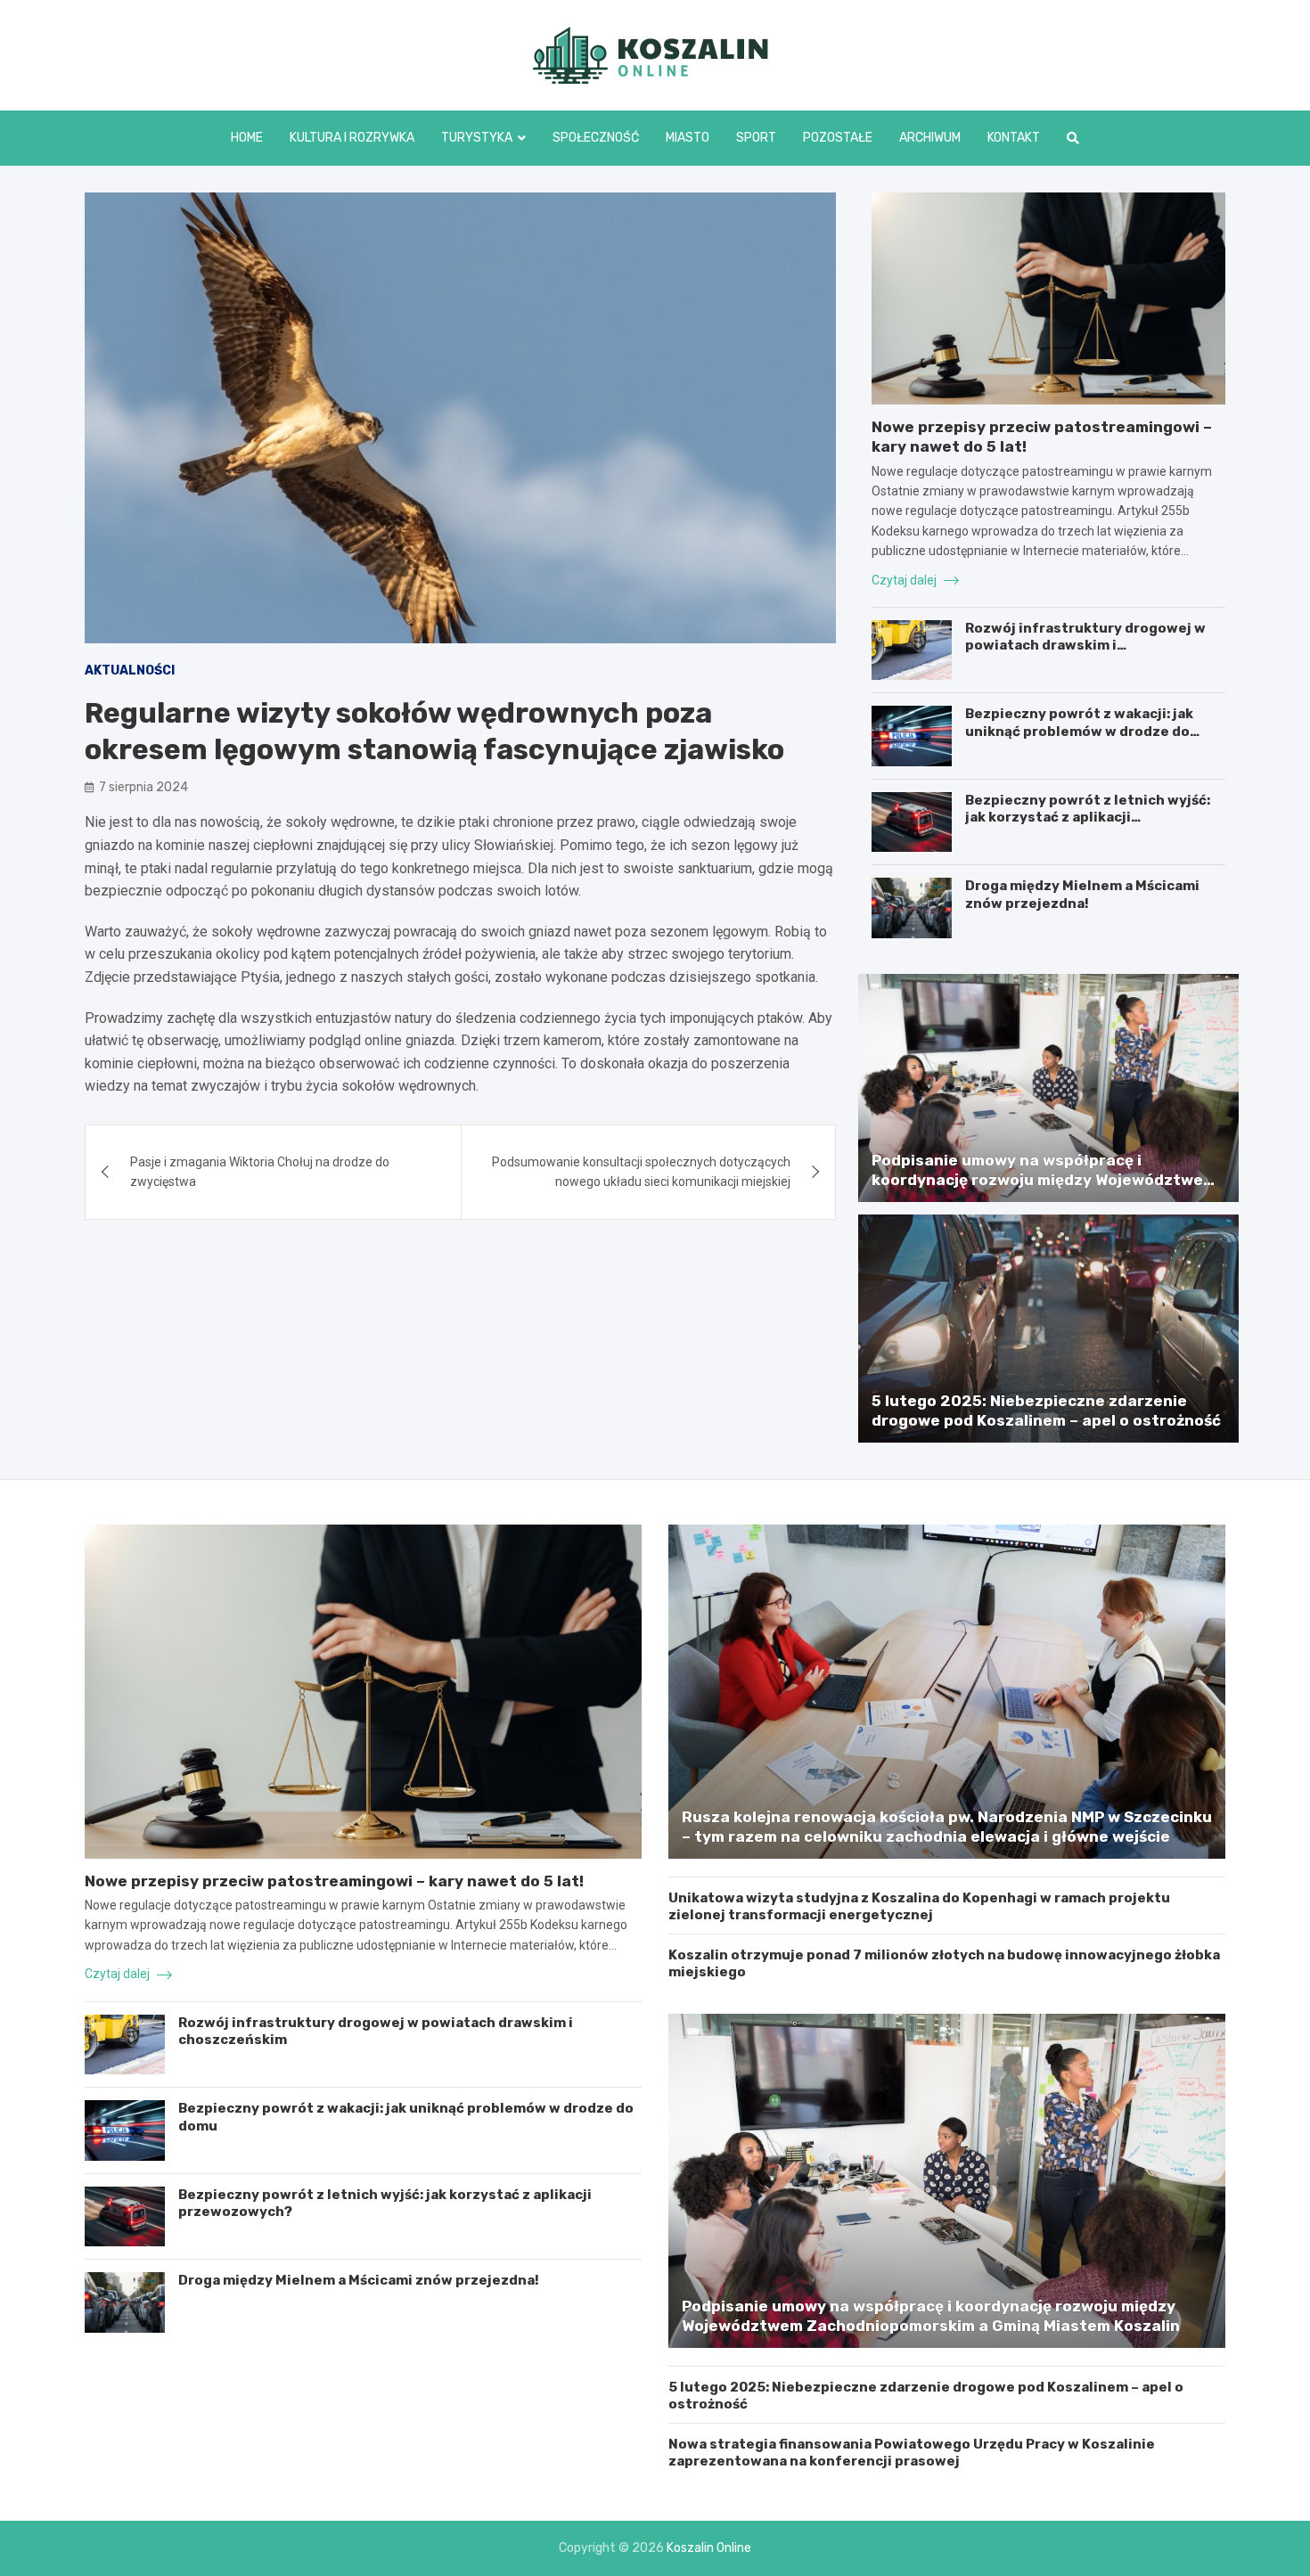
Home (247, 138)
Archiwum (930, 138)
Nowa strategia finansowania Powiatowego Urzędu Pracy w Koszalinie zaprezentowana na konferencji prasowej (912, 2453)
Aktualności (130, 671)
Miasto (688, 138)
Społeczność (596, 138)
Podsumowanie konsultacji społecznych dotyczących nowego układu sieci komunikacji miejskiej (641, 1172)
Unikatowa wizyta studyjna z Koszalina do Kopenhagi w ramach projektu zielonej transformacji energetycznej (919, 1907)
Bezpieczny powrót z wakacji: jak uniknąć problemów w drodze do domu (1079, 731)
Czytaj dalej (905, 580)
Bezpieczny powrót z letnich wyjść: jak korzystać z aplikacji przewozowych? (1088, 818)
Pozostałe (838, 138)
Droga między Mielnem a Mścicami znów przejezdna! (1082, 895)
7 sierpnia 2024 (143, 787)
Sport (756, 138)
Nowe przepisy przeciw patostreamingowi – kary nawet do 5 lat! (334, 1881)
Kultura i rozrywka (352, 138)
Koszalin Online (709, 2548)
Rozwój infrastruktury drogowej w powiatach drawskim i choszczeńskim (1085, 646)
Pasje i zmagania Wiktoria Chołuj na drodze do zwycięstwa (260, 1172)
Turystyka (477, 138)
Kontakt (1014, 138)
